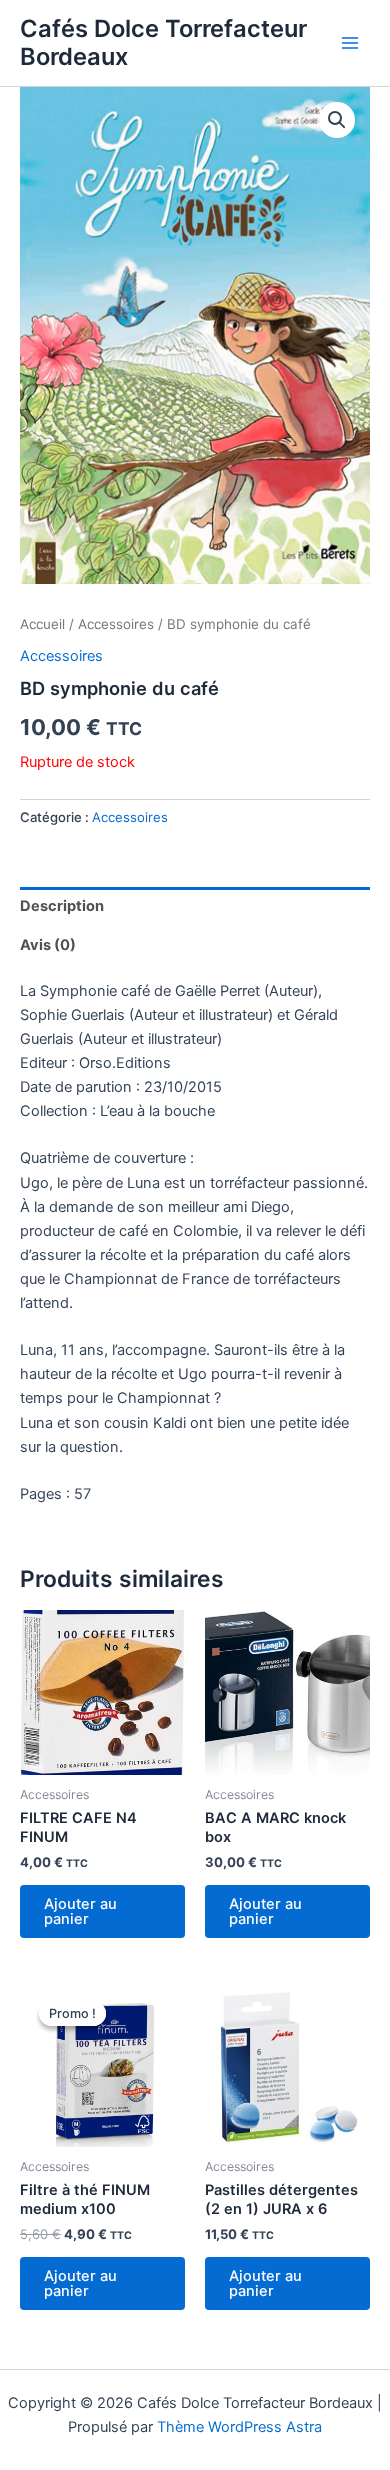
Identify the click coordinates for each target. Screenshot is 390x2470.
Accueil (42, 624)
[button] (337, 120)
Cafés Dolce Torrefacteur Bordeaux (163, 42)
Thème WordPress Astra (239, 2427)
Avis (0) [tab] (48, 945)
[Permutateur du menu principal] (350, 43)
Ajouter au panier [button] (80, 1911)
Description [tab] (62, 906)
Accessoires (116, 624)
